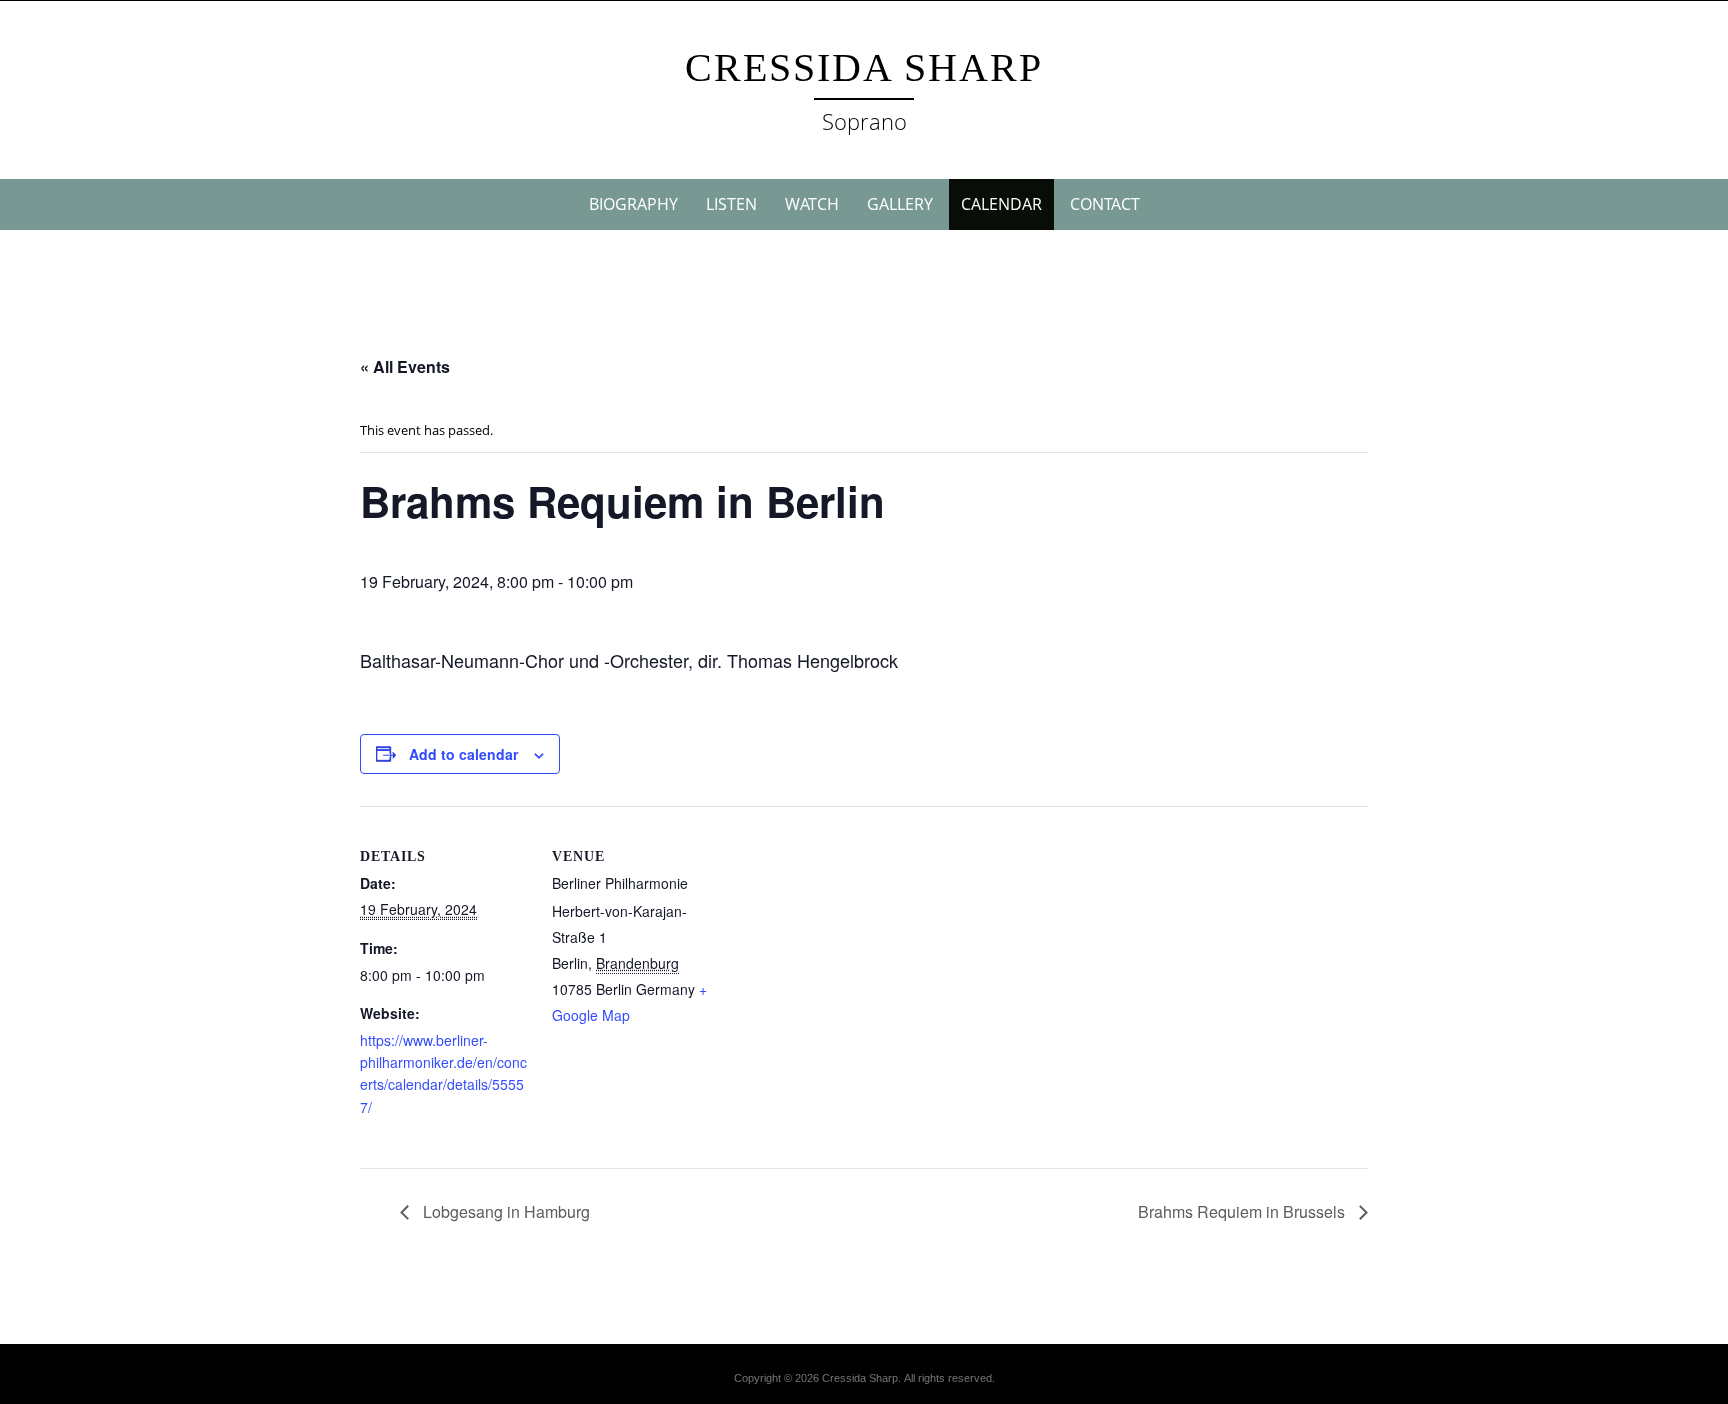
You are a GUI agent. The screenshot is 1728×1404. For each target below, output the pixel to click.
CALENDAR (1001, 204)
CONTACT (1105, 204)
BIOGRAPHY (633, 204)
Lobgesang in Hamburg (504, 1211)
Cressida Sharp (864, 67)
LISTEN (731, 204)
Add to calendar (463, 754)
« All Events (405, 366)
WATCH (812, 204)
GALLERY (900, 204)
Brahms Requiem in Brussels (1243, 1211)
